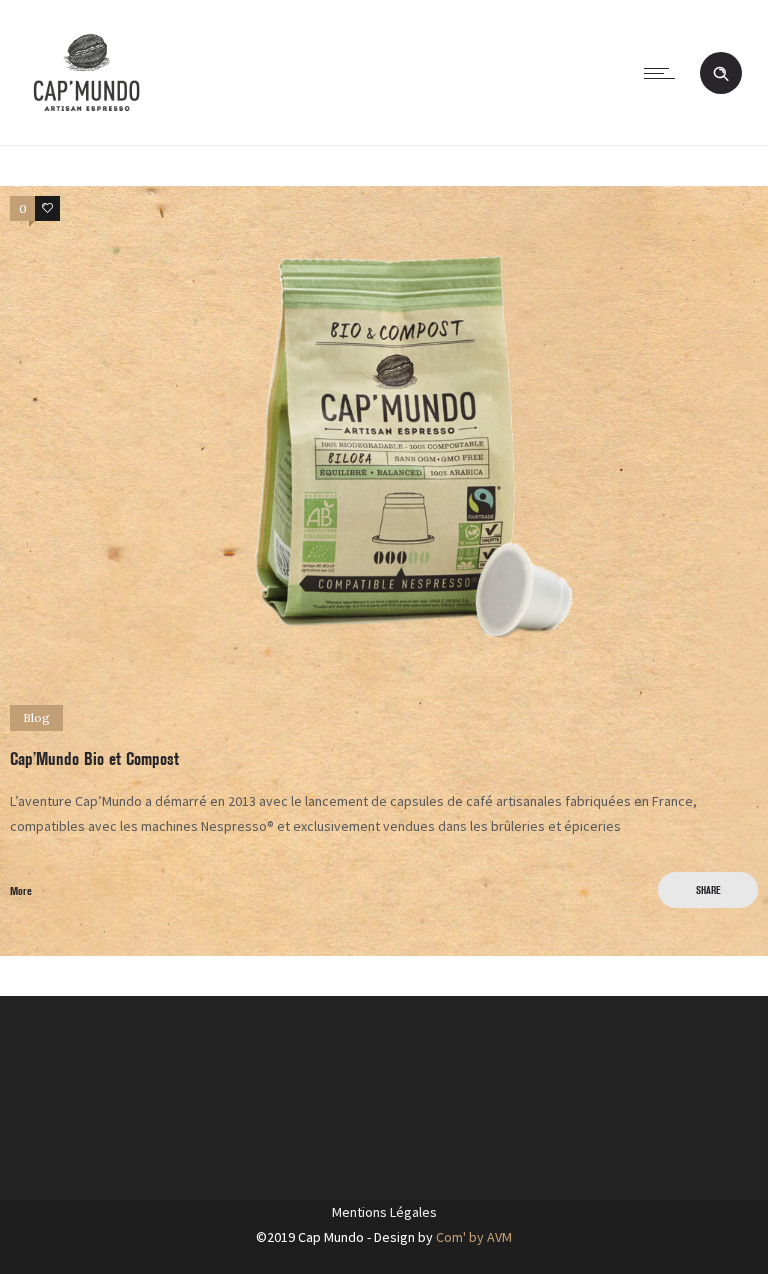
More (21, 890)
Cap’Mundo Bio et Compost (94, 759)
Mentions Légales (384, 1212)
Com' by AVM (474, 1237)
